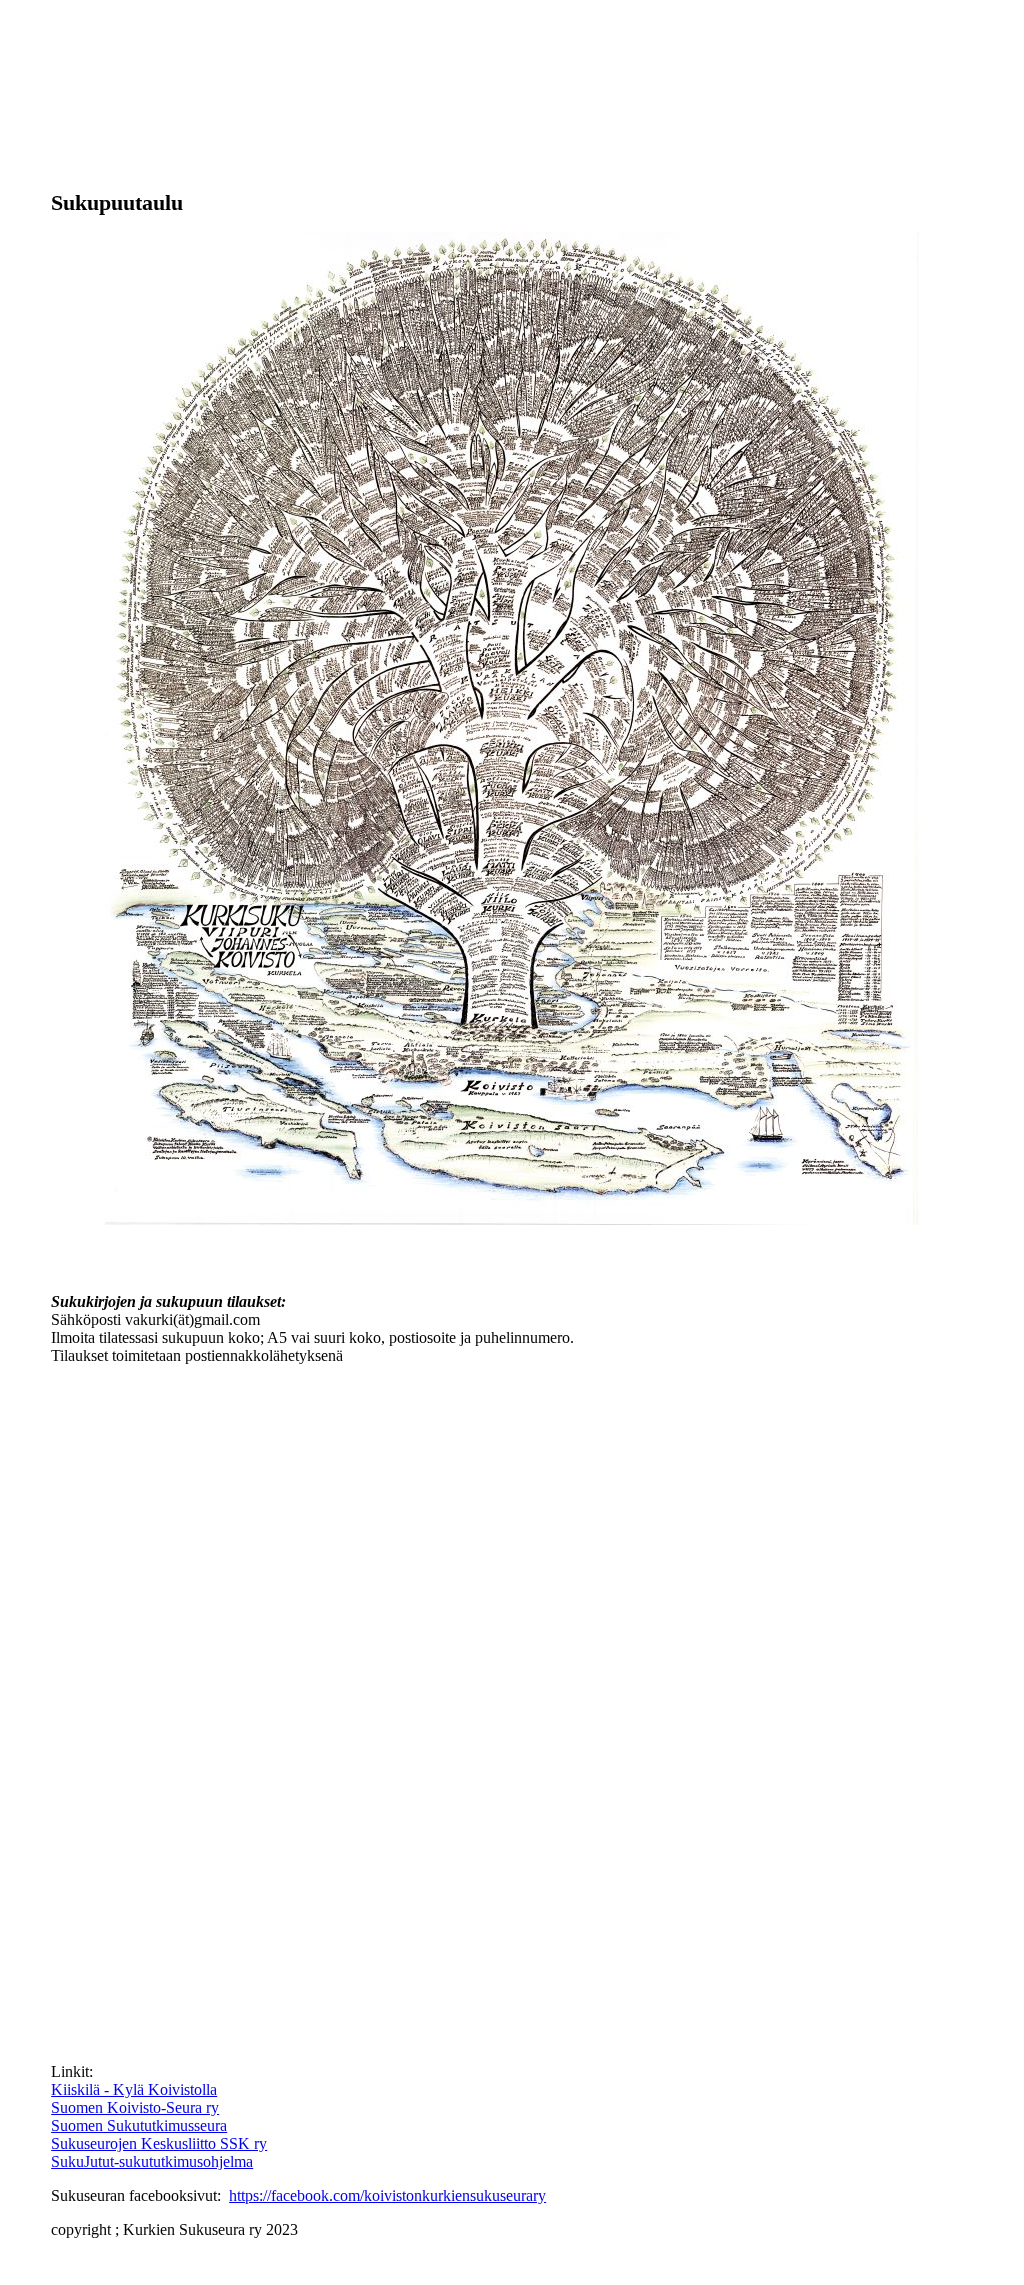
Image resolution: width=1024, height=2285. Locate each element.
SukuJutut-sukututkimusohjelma (152, 2161)
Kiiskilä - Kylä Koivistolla (134, 2089)
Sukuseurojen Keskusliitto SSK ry (159, 2143)
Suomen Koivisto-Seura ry (135, 2107)
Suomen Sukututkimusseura (139, 2125)
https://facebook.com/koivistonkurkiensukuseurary (387, 2195)
